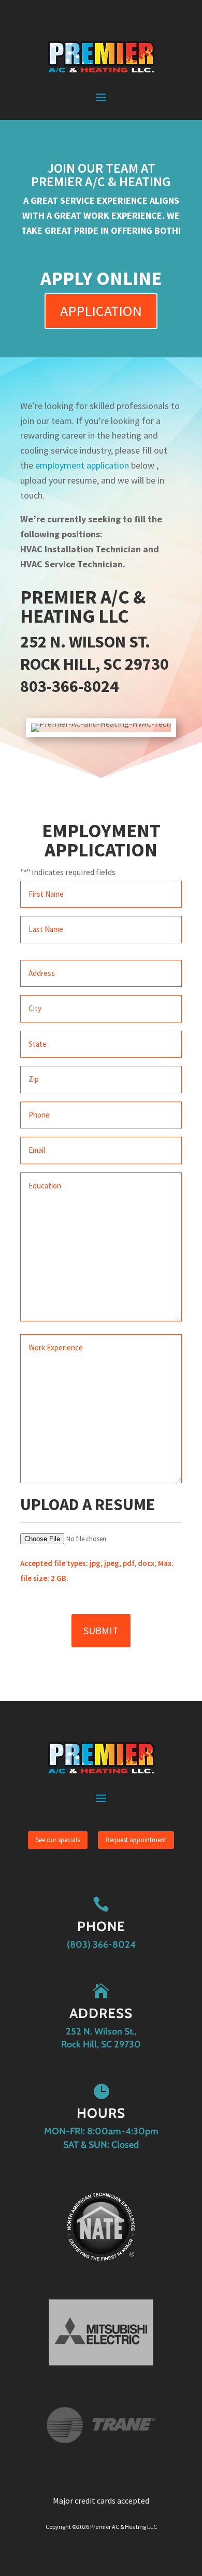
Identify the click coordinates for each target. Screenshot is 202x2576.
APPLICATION (101, 311)
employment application (82, 465)
